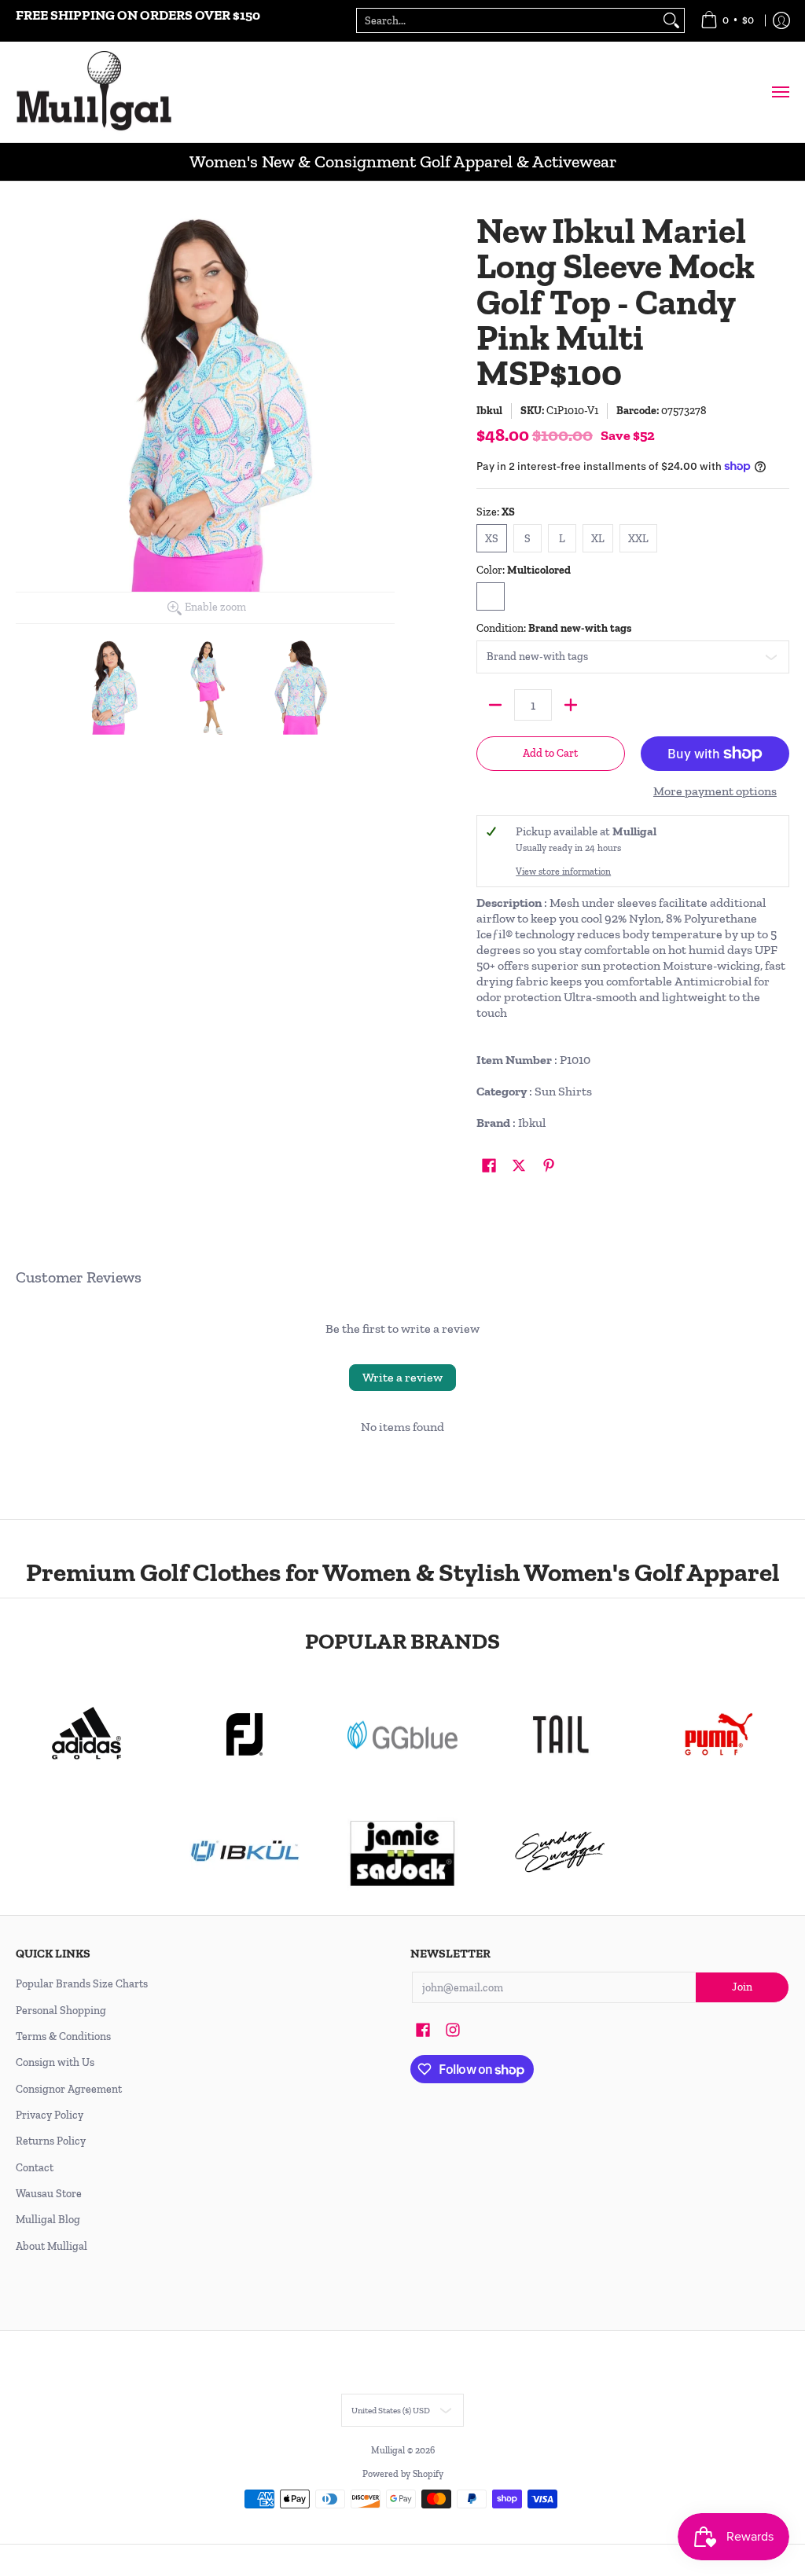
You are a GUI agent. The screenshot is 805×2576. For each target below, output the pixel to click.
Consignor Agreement (69, 2089)
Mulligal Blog (48, 2220)
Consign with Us (55, 2062)
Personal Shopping (61, 2011)
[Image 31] (245, 1852)
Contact (35, 2168)
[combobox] (508, 20)
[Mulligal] (94, 92)
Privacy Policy (50, 2115)
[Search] (671, 20)
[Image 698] (403, 1852)
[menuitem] (727, 21)
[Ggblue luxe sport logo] (403, 1735)
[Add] (571, 705)
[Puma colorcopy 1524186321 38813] (718, 1734)
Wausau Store (49, 2194)
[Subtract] (495, 705)
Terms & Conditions (63, 2037)
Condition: (554, 628)
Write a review (402, 1377)
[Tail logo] (560, 1734)
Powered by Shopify (403, 2474)
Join (742, 1987)
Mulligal (389, 2450)
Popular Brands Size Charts (82, 1984)
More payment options (715, 791)
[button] (489, 1166)
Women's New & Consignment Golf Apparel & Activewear (403, 161)
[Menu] (780, 92)
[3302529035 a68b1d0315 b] (245, 1734)
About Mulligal (51, 2246)
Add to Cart (550, 753)
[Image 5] (560, 1852)
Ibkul (489, 411)
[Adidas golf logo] (87, 1734)
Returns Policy (51, 2141)
